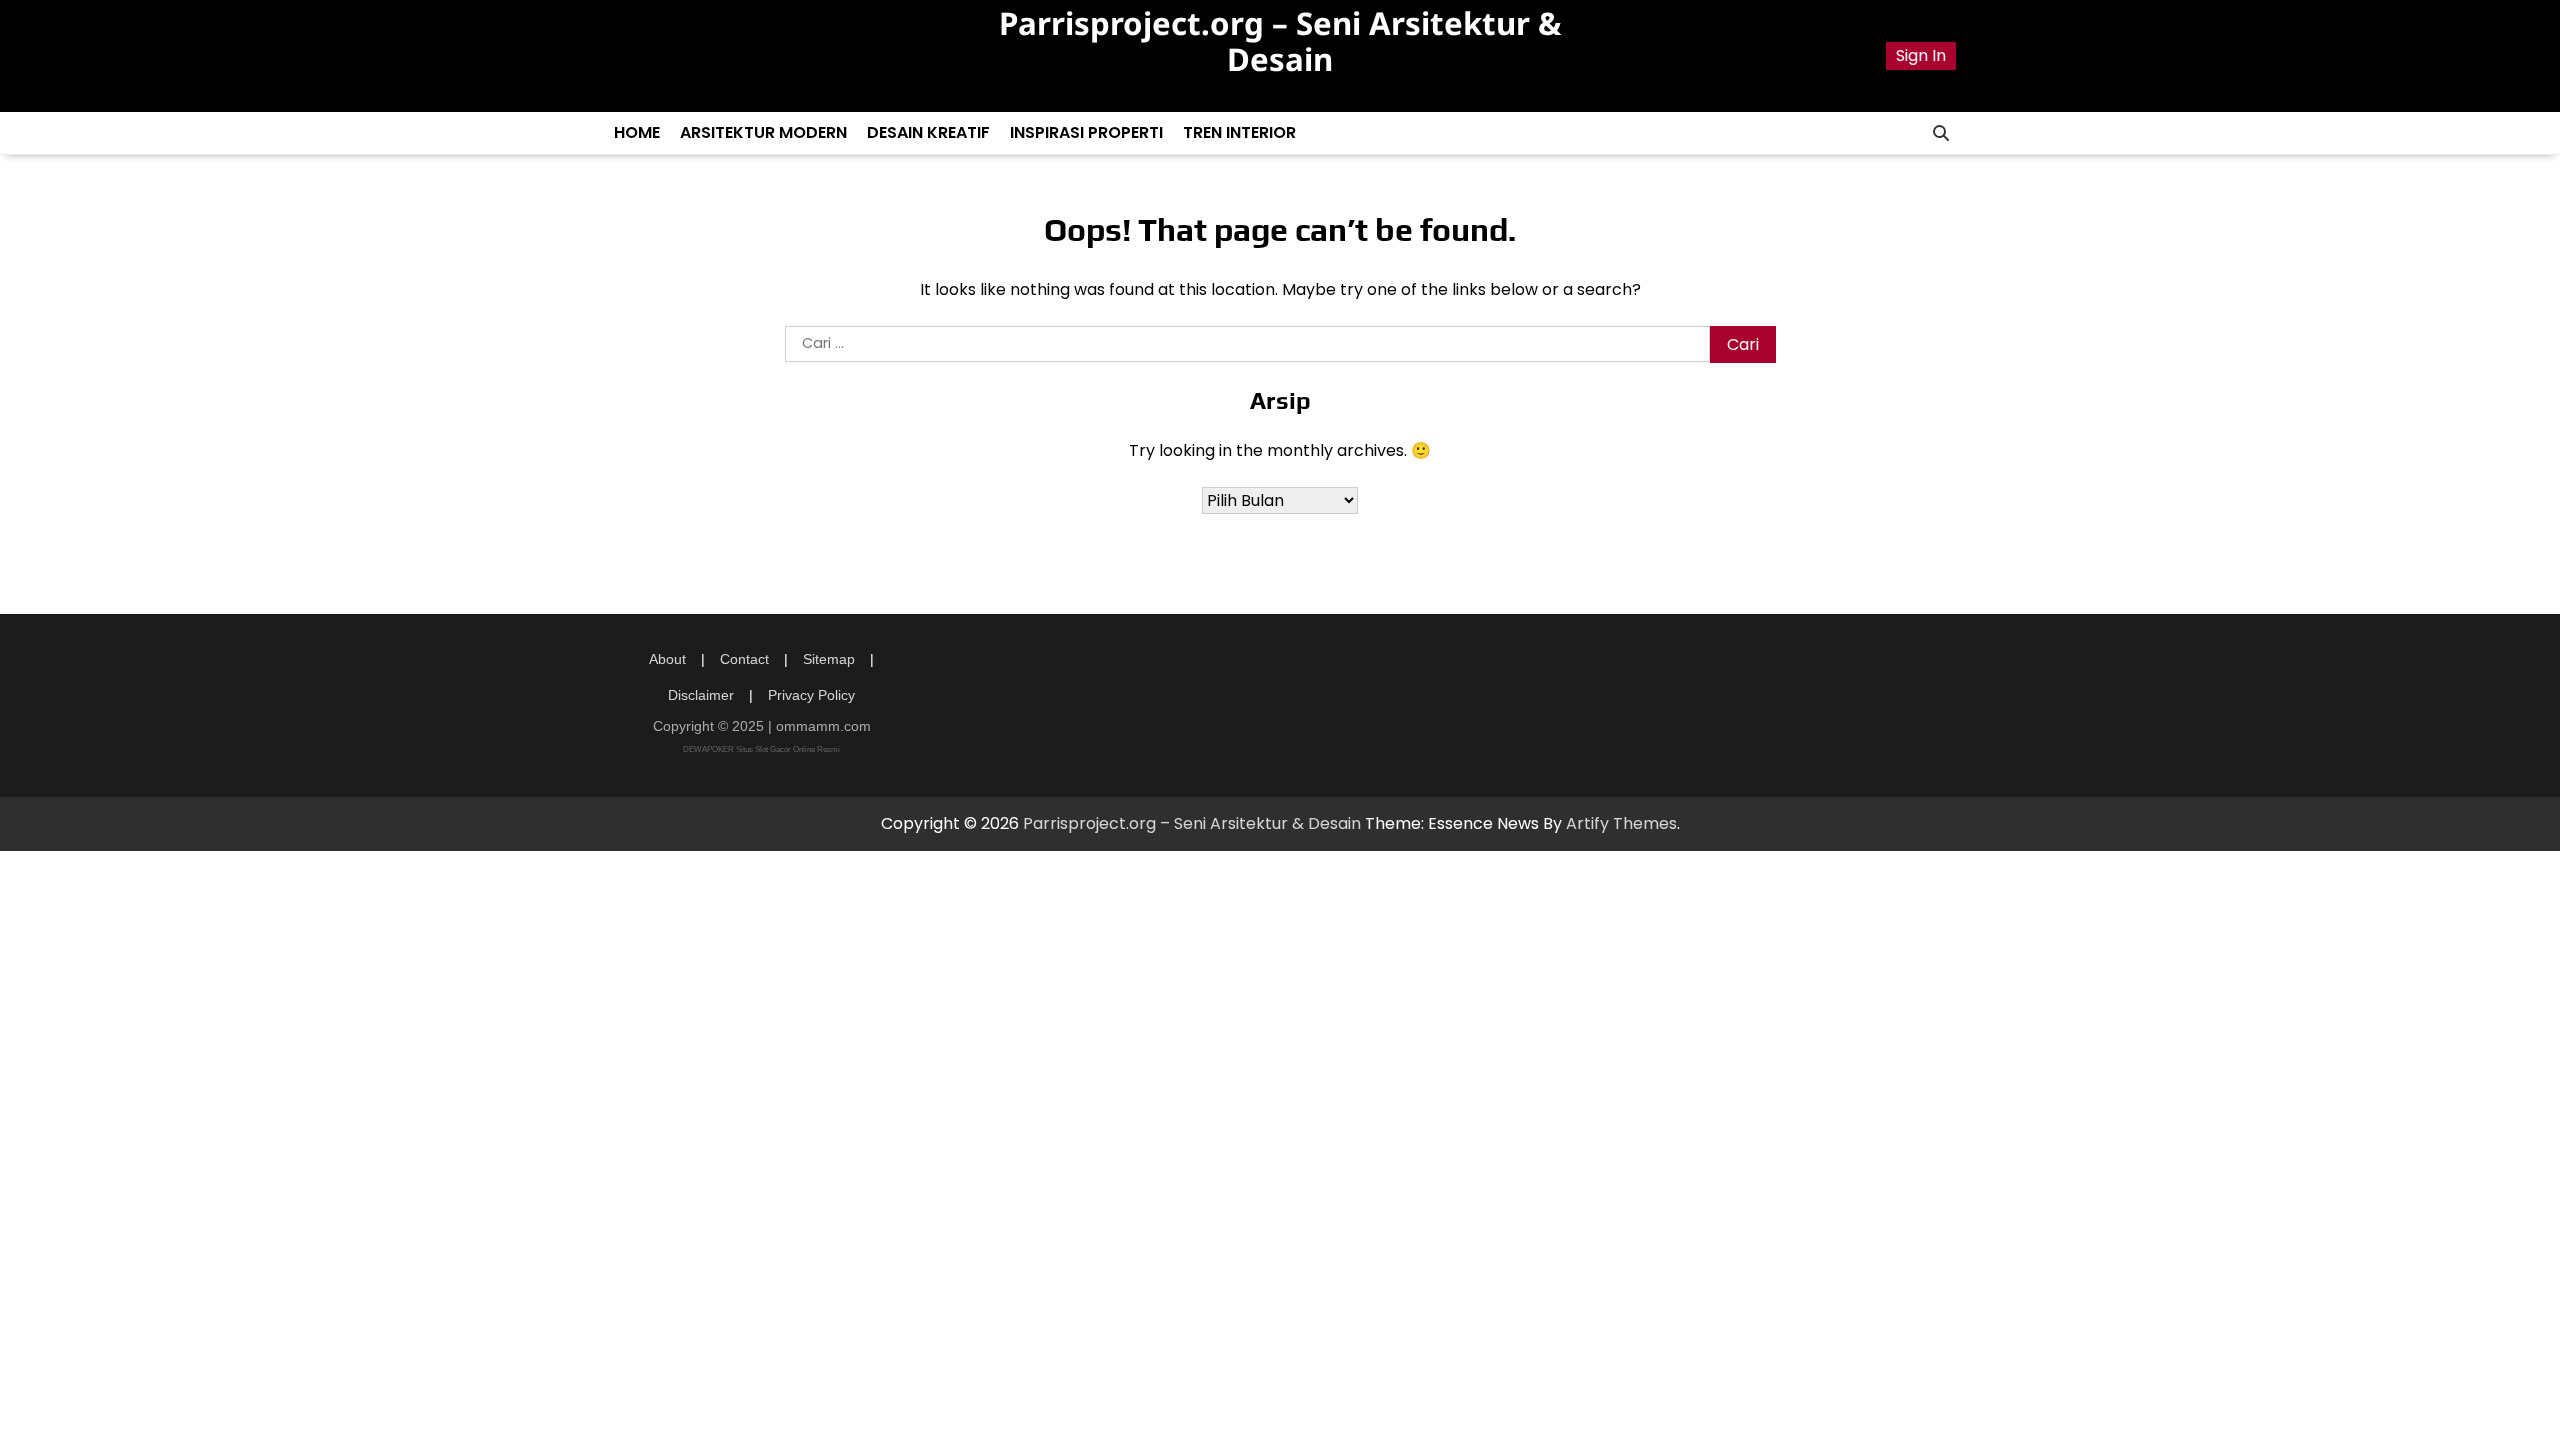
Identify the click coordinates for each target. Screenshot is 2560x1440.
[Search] (1941, 133)
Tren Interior (1239, 132)
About (667, 659)
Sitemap (829, 659)
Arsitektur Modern (763, 132)
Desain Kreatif (928, 132)
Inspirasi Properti (1086, 132)
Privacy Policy (811, 695)
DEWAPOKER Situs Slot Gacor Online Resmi (761, 749)
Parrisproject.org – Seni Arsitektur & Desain (1280, 40)
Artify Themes (1621, 823)
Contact (744, 659)
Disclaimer (701, 695)
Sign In (1921, 55)
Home (637, 132)
